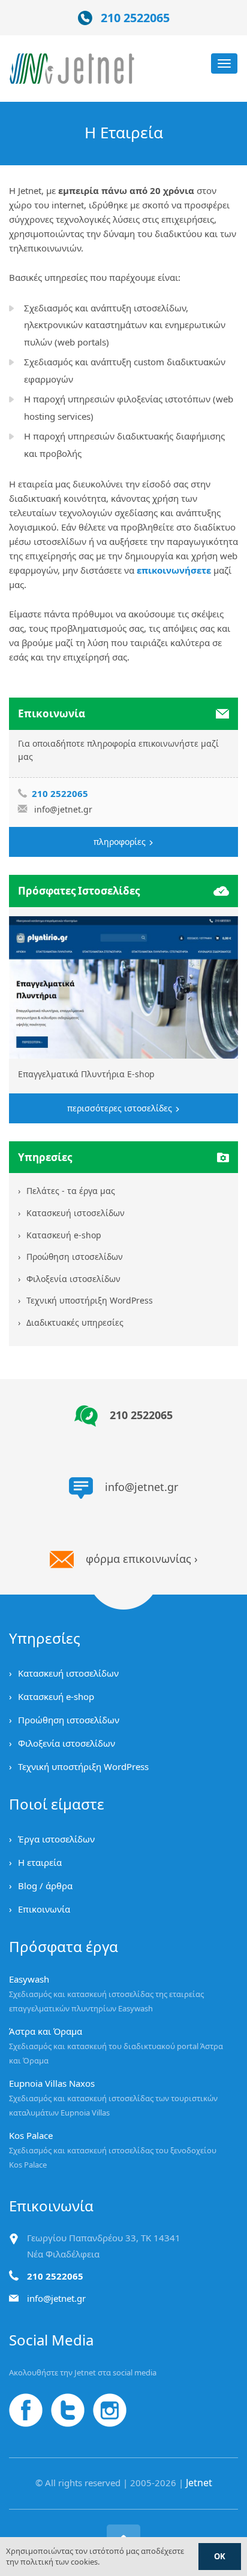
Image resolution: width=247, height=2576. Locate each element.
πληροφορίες (121, 842)
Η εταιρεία (40, 1862)
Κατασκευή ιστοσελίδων (76, 1213)
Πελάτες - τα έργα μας (71, 1191)
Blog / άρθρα (45, 1886)
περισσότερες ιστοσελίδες (121, 1108)
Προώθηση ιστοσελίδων (75, 1257)
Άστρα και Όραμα (46, 2031)
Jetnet (199, 2483)
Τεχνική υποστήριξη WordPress (90, 1300)
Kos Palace (31, 2135)
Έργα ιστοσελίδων (56, 1839)
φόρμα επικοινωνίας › (142, 1559)
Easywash (29, 1979)
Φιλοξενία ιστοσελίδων (73, 1279)
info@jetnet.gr (63, 809)
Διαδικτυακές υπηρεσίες (75, 1322)
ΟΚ (220, 2556)
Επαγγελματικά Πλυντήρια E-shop (86, 1074)
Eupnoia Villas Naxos (52, 2083)
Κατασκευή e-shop (64, 1235)
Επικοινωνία (44, 1909)
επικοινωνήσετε (174, 570)
